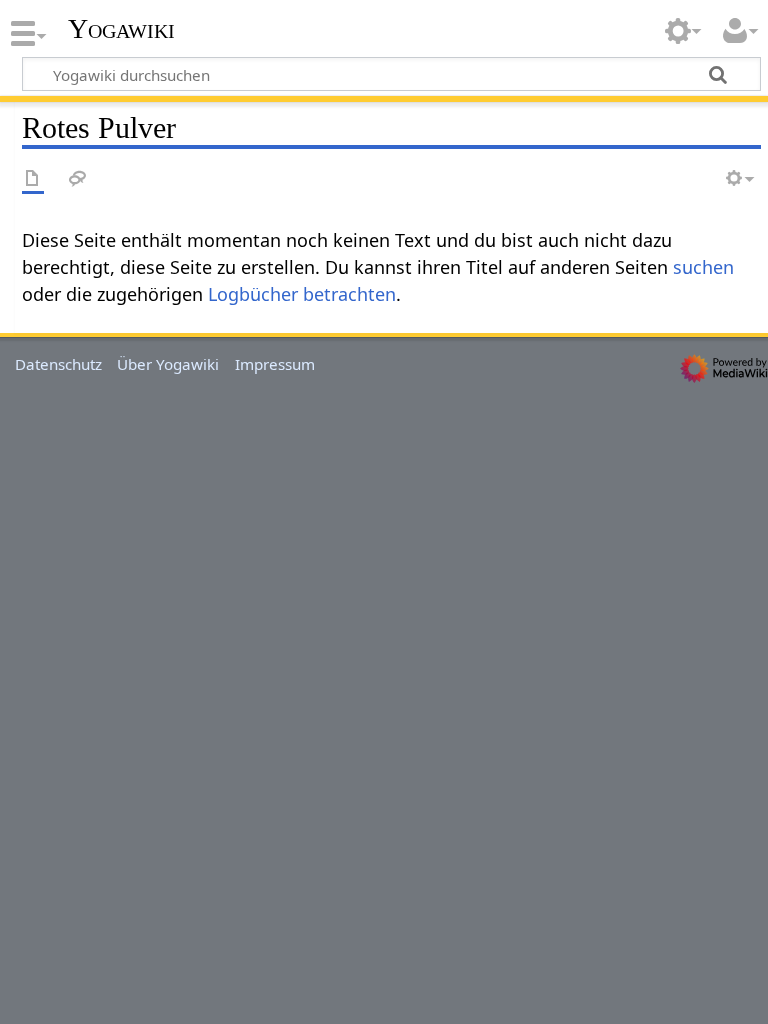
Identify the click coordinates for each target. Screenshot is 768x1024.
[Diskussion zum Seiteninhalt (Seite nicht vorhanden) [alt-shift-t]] (78, 179)
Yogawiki (121, 29)
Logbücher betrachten (302, 294)
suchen (703, 267)
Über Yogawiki (168, 364)
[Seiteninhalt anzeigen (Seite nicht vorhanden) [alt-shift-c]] (33, 179)
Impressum (275, 364)
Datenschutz (58, 364)
